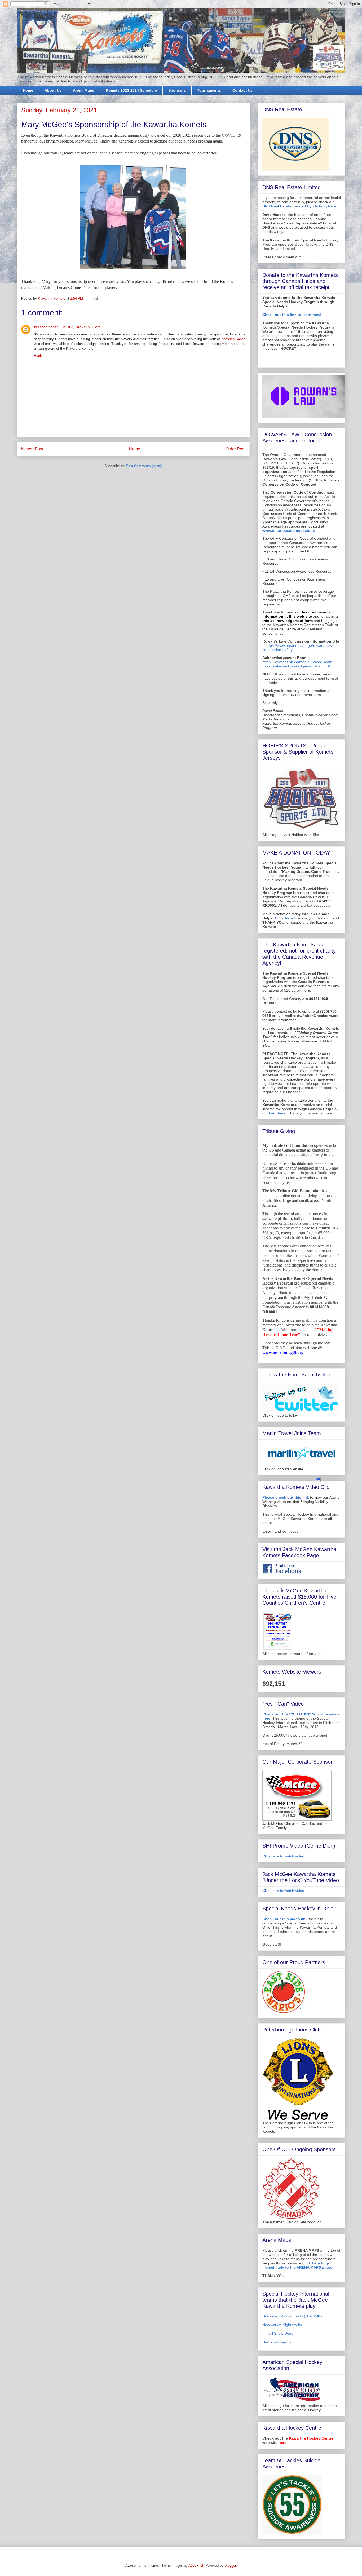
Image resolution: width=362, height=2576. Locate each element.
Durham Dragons (277, 2342)
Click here (284, 918)
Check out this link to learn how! (292, 315)
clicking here (274, 1113)
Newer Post (32, 449)
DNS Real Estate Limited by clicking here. (300, 206)
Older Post (235, 449)
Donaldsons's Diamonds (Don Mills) (292, 2316)
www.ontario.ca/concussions (289, 530)
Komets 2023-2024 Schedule (131, 90)
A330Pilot (196, 2566)
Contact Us (242, 90)
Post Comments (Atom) (144, 466)
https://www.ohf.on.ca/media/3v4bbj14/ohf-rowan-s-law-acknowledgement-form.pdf (298, 664)
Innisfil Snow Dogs (278, 2333)
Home (28, 90)
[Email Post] (95, 298)
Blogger (230, 2566)
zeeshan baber (46, 327)
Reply (38, 355)
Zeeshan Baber (233, 339)
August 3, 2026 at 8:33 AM (80, 327)
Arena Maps (84, 90)
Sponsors (177, 90)
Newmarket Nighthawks (282, 2325)
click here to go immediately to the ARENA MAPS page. (297, 2265)
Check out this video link (285, 1919)
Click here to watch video (283, 1856)
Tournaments (209, 90)
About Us (53, 90)
